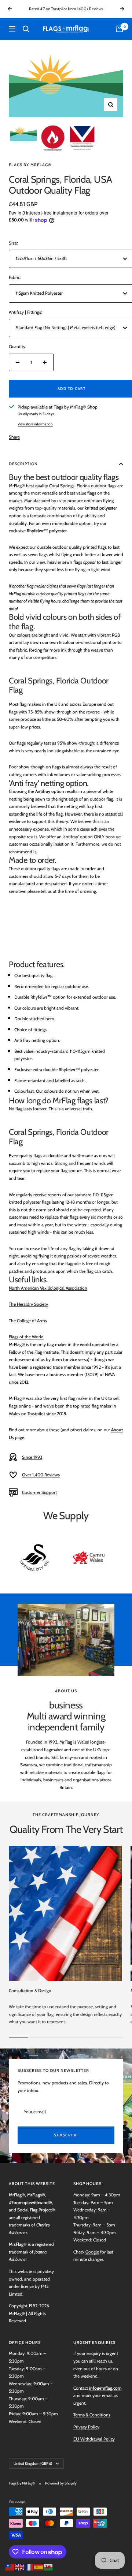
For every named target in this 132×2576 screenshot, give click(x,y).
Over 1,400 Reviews (41, 1475)
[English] (20, 2566)
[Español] (39, 2566)
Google (92, 2252)
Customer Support (39, 1492)
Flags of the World (26, 1337)
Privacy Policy (86, 2427)
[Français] (29, 2566)
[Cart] (120, 29)
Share (14, 437)
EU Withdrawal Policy (94, 2439)
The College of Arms (28, 1321)
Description (23, 464)
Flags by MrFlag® (30, 165)
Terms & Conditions (92, 2415)
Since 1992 (32, 1457)
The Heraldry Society (28, 1304)
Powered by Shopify (61, 2483)
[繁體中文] (10, 2566)
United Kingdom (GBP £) (33, 2463)
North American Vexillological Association (48, 1288)
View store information (35, 424)
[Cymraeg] (48, 2566)
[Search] (26, 29)
